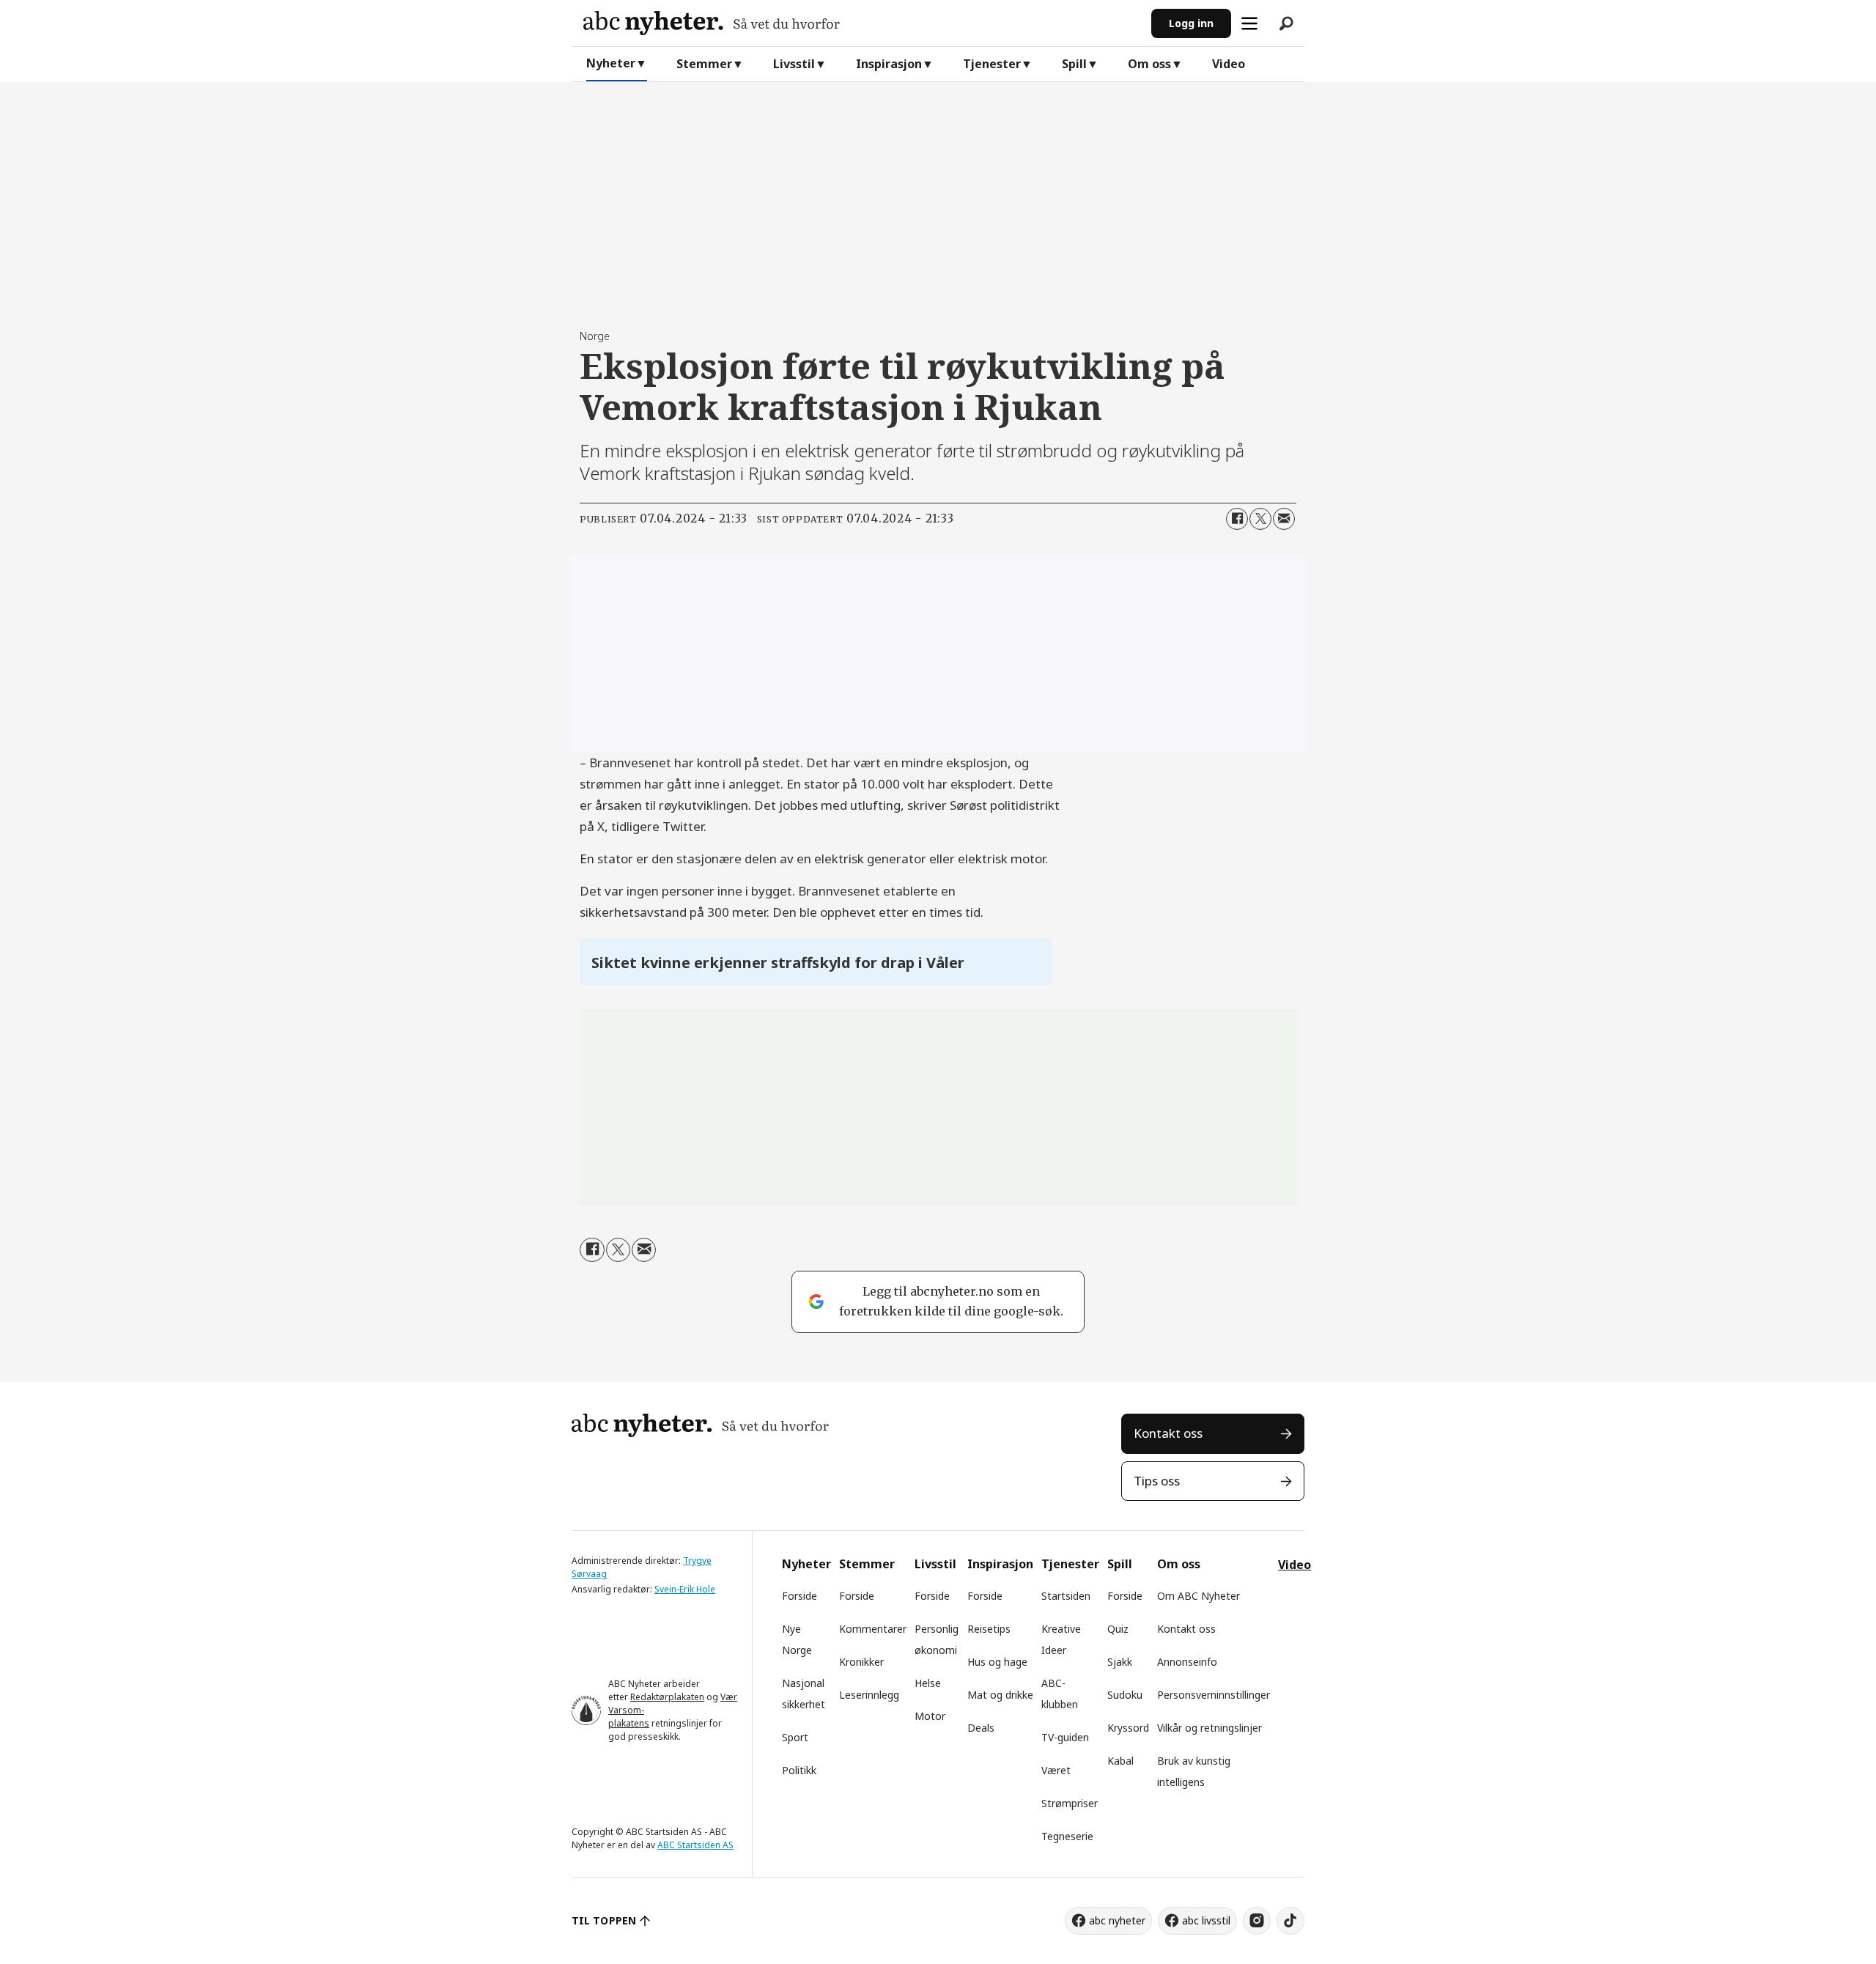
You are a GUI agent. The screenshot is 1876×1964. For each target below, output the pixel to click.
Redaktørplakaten (667, 1697)
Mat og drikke (1000, 1695)
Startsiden (1066, 1596)
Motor (930, 1716)
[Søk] (1286, 23)
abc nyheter (1117, 1920)
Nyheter (611, 63)
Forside (799, 1596)
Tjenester (992, 64)
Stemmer (704, 64)
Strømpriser (1070, 1803)
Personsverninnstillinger (1214, 1695)
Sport (795, 1737)
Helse (928, 1683)
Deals (981, 1728)
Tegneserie (1067, 1836)
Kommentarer (873, 1629)
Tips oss (1157, 1481)
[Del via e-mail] (1284, 519)
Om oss (1149, 64)
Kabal (1120, 1761)
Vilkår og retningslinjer (1210, 1728)
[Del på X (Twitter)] (1260, 519)
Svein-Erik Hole (685, 1589)
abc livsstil (1206, 1920)
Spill (1074, 64)
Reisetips (989, 1629)
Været (1056, 1770)
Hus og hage (997, 1662)
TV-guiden (1065, 1737)
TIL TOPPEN (604, 1920)
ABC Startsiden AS (695, 1845)
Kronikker (861, 1662)
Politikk (799, 1770)
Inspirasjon (889, 64)
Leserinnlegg (869, 1695)
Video (1229, 64)
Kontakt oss (1168, 1433)
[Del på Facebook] (1237, 519)
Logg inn (1191, 23)
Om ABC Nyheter (1199, 1596)
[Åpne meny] (1249, 23)
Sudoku (1125, 1695)
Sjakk (1120, 1662)
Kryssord (1128, 1728)
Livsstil (794, 64)
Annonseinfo (1187, 1662)
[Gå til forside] (861, 23)
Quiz (1118, 1629)
